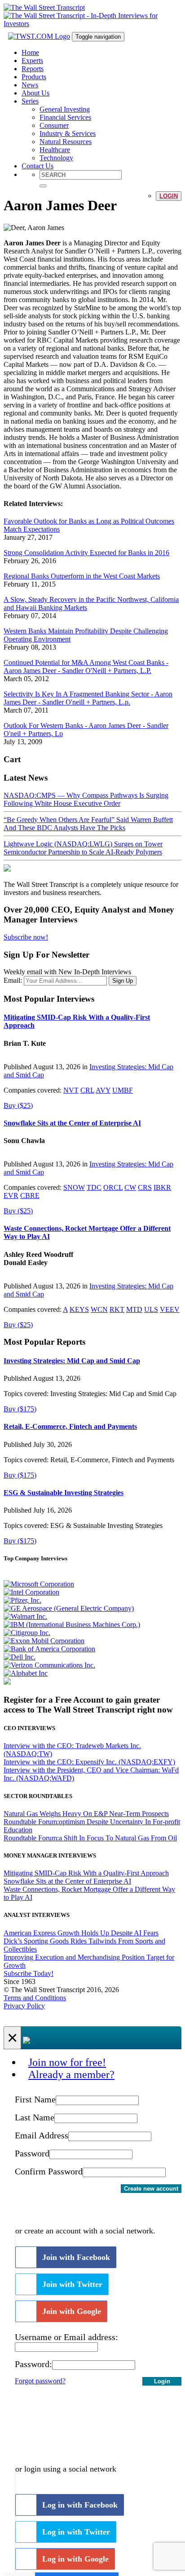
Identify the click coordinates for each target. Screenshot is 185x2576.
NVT (71, 1090)
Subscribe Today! (29, 1973)
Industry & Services (68, 133)
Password (32, 2153)
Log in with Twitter (76, 2532)
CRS (145, 1187)
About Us (35, 93)
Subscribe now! (26, 937)
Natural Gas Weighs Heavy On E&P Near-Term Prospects (86, 1814)
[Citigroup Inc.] (27, 1633)
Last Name (35, 2117)
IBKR (162, 1187)
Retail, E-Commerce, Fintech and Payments (70, 1426)
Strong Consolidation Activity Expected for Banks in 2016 (86, 553)
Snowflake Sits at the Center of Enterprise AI (72, 1123)
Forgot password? (40, 2381)
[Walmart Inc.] (25, 1616)
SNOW (74, 1187)
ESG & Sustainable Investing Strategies (64, 1493)
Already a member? (71, 2074)
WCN (99, 1309)
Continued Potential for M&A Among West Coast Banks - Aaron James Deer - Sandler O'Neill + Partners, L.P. (86, 667)
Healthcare (55, 150)
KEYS (79, 1309)
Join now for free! (67, 2062)
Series (30, 101)
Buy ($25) (18, 1105)
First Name (35, 2099)
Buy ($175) (20, 1409)
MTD (134, 1309)
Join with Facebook (76, 2257)
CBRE (30, 1195)
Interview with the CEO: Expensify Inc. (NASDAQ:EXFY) (89, 1762)
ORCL (113, 1187)
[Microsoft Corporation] (39, 1584)
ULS (151, 1309)
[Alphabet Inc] (26, 1673)
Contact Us (37, 166)
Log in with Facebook (80, 2505)
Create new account (151, 2189)
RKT (117, 1309)
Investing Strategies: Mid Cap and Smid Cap (72, 1361)
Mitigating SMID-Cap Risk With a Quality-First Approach (86, 1873)
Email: (13, 980)
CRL (87, 1090)
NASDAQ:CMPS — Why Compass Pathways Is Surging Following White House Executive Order (86, 799)
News (30, 85)
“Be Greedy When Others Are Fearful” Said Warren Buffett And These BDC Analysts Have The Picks (88, 824)
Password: (33, 2364)
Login (169, 196)
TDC (94, 1187)
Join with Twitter (72, 2284)
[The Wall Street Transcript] (44, 7)
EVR (11, 1195)
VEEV (170, 1309)
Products (34, 77)
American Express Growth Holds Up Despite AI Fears (81, 1933)
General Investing (65, 109)
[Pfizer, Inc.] (22, 1600)
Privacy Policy (24, 2006)
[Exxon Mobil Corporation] (44, 1641)
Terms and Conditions (35, 1998)
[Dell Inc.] (20, 1657)
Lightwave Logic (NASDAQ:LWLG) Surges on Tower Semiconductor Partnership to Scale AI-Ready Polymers (83, 848)
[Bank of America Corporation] (49, 1649)
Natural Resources (66, 142)
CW (130, 1187)
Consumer (54, 125)
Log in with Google (75, 2559)
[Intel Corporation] (31, 1592)
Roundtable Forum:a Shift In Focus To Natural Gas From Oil (90, 1838)
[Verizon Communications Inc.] (49, 1665)
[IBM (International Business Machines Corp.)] (72, 1625)
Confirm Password (49, 2171)
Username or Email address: (66, 2337)
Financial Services (65, 117)
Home (30, 52)
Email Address (42, 2135)
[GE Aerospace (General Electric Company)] (69, 1608)
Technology (56, 158)
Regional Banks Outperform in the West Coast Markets (82, 576)
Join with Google (72, 2311)
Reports (33, 69)
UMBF (123, 1090)
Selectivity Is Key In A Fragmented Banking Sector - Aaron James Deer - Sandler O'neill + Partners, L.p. (88, 698)
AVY (103, 1090)
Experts (32, 61)
